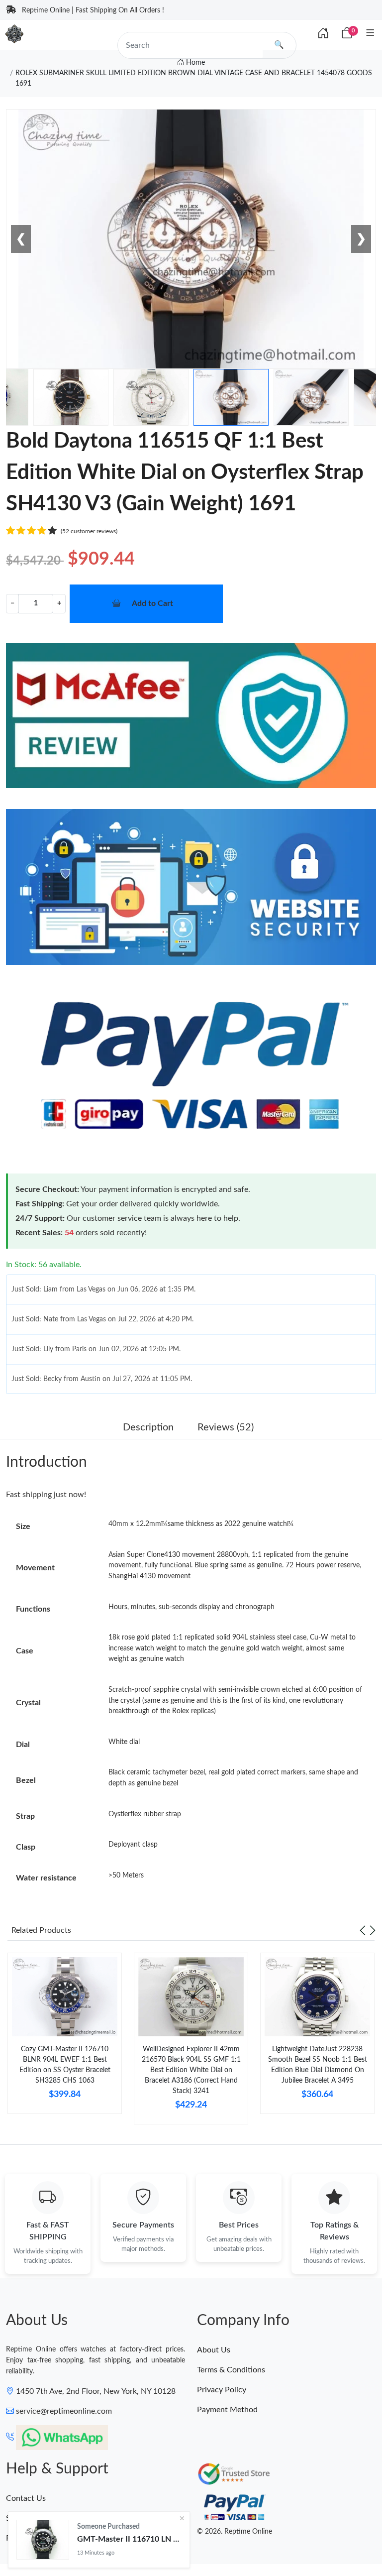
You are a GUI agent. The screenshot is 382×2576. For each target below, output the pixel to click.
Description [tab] (148, 1427)
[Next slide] (373, 1930)
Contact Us (26, 2498)
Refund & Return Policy (47, 2538)
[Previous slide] (363, 1930)
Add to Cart (152, 603)
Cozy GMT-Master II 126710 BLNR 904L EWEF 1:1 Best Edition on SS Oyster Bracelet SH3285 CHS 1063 (65, 2065)
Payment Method (227, 2410)
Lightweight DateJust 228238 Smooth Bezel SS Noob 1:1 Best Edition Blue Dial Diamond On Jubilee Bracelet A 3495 (318, 2065)
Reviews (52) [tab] (226, 1427)
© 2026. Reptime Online (235, 2532)
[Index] (323, 34)
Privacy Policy (222, 2390)
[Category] (370, 34)
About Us (214, 2350)
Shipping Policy (33, 2518)
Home (194, 63)
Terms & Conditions (231, 2370)
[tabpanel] (65, 2037)
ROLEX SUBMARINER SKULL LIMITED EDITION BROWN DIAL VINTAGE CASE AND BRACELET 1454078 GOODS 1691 (194, 78)
